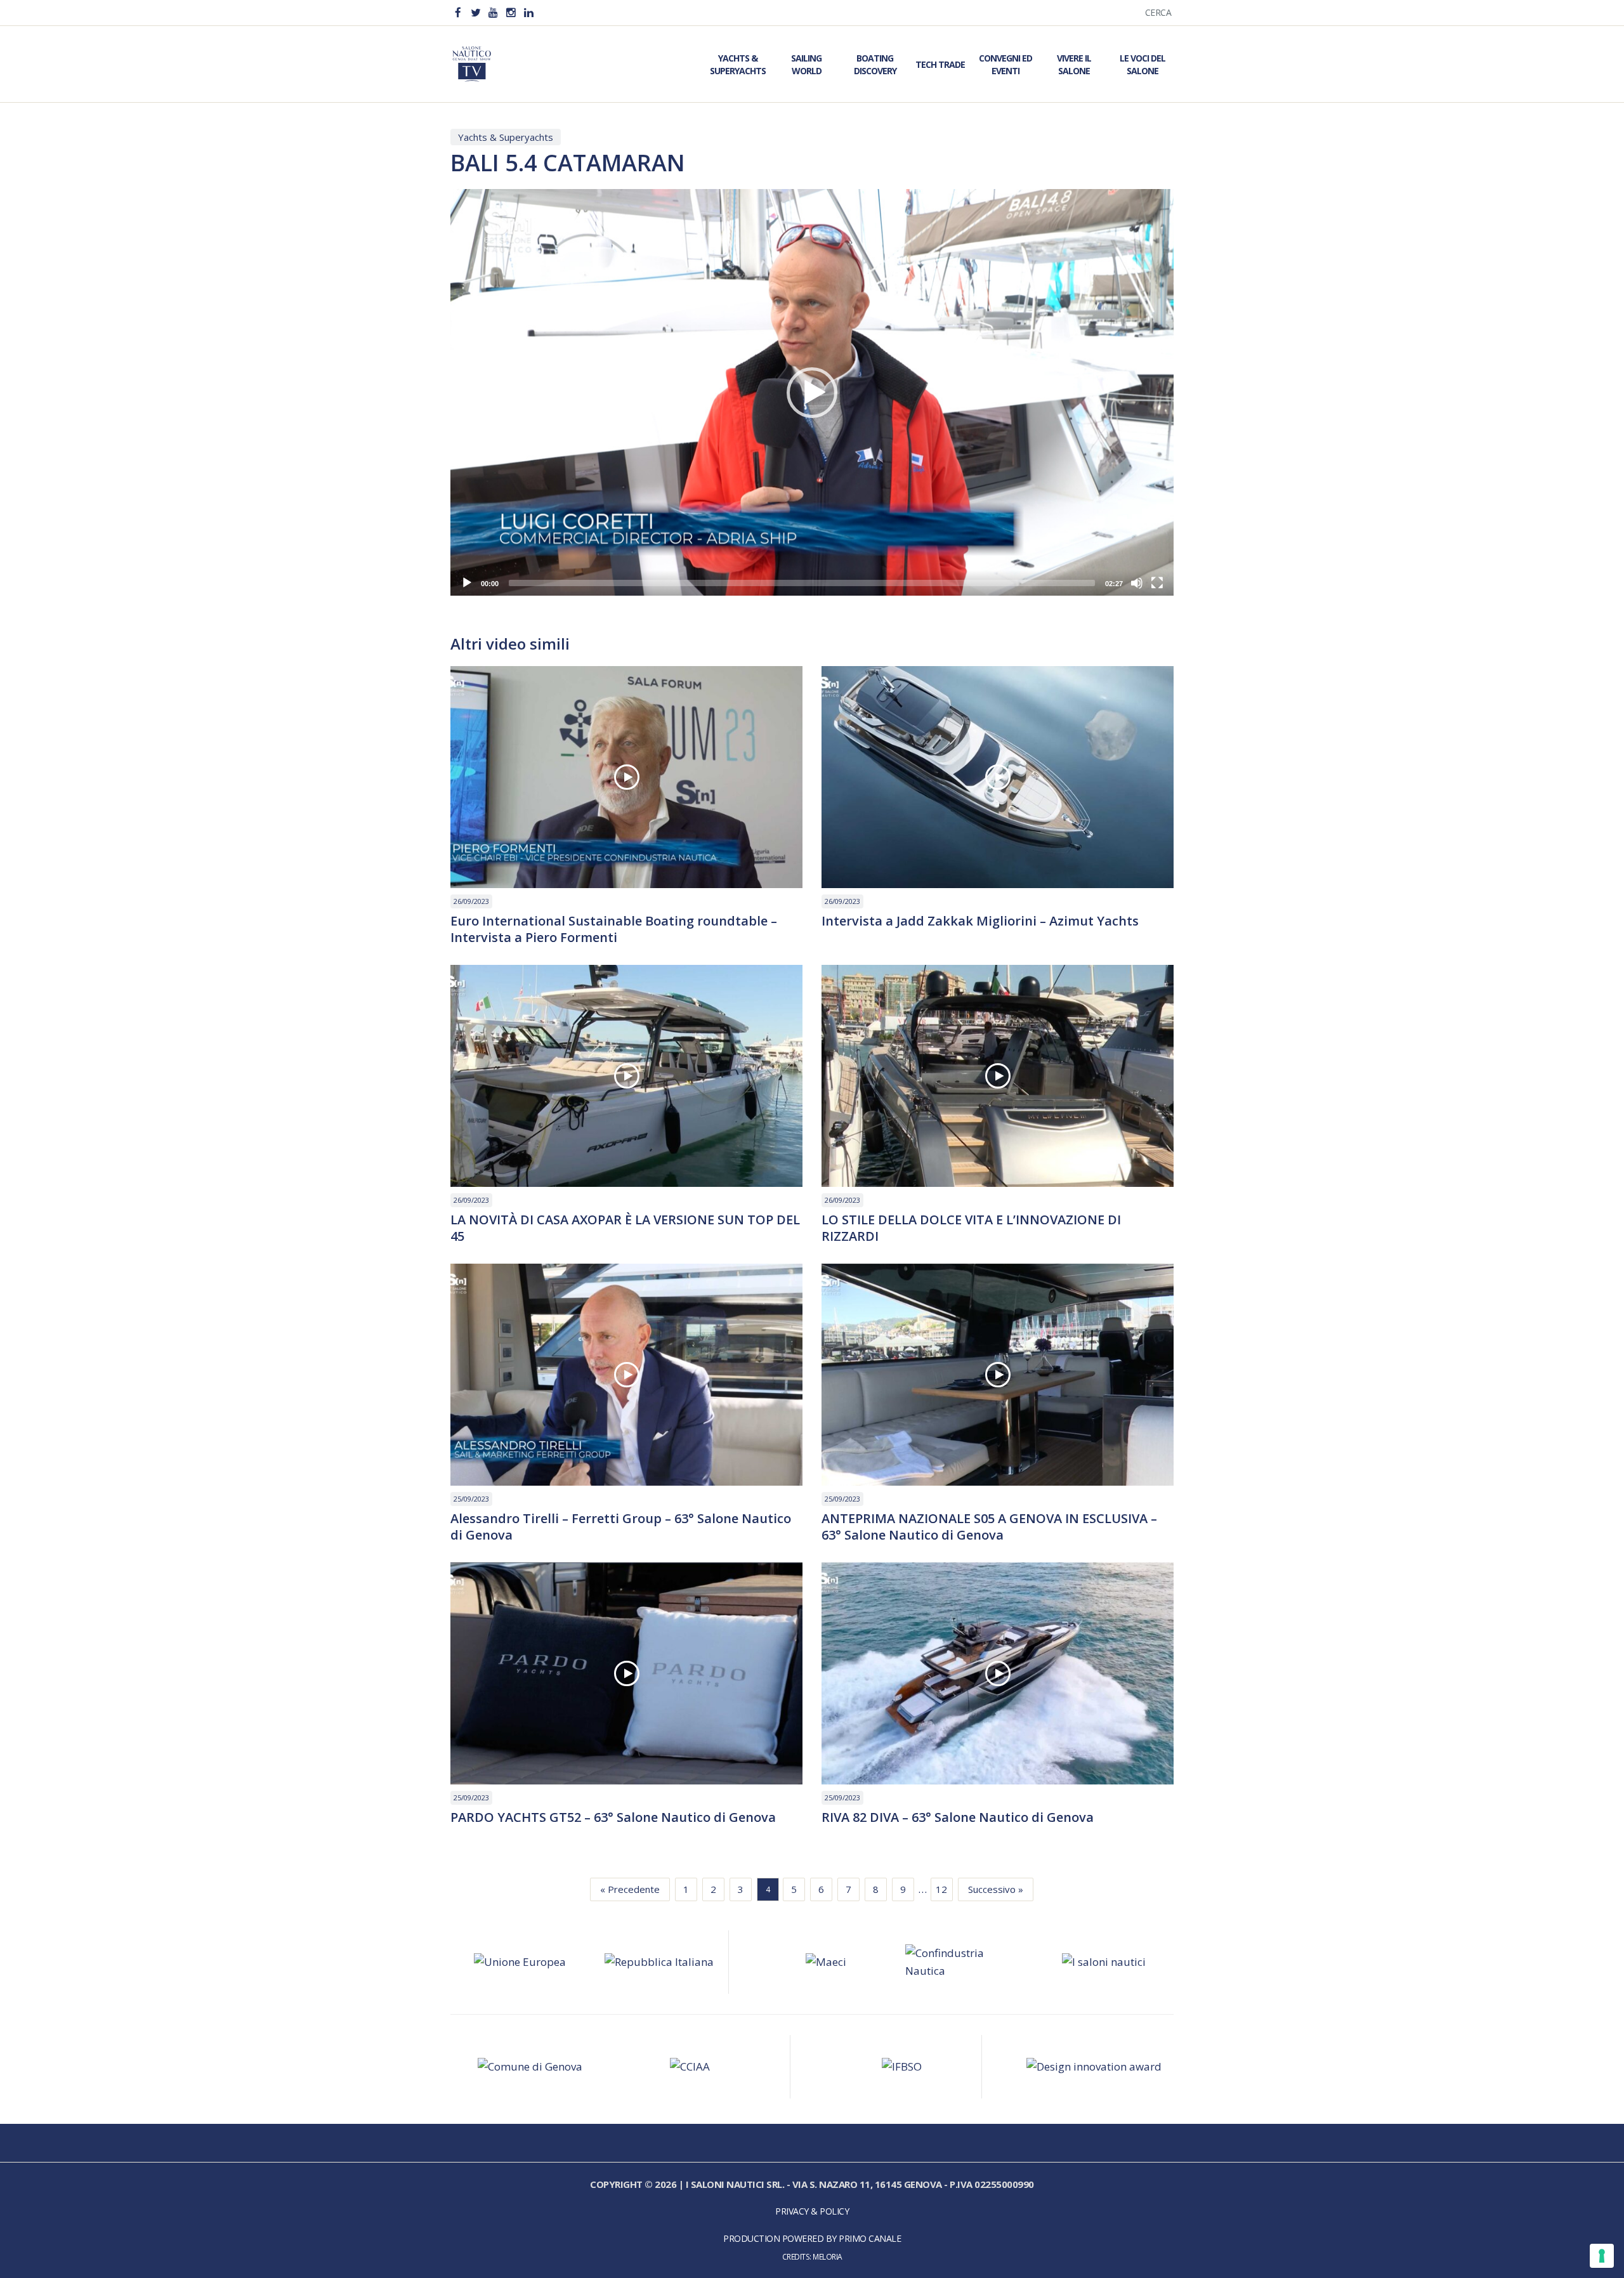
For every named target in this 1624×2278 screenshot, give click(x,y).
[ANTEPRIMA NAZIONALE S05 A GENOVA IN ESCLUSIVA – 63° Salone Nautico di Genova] (998, 1375)
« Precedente (630, 1889)
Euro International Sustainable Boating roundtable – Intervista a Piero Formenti (614, 929)
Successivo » (996, 1889)
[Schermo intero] (1157, 583)
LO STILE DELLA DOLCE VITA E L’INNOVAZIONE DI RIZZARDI (971, 1228)
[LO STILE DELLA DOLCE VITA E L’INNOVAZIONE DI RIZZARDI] (998, 1076)
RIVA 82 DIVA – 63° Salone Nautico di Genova (958, 1817)
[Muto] (1137, 583)
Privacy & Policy (812, 2211)
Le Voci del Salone (1143, 64)
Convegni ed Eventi (1005, 64)
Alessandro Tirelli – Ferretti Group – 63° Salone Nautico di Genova (621, 1527)
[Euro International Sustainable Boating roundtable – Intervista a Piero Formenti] (626, 777)
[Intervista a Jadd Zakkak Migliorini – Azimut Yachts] (998, 777)
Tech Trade (940, 64)
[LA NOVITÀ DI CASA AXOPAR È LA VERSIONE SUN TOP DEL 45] (626, 1076)
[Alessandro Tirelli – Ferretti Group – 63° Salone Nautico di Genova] (626, 1375)
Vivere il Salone (1074, 64)
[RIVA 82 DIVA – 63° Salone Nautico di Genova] (998, 1673)
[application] (812, 392)
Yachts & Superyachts (738, 64)
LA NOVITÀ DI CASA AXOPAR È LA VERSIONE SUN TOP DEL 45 (625, 1228)
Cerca (1158, 12)
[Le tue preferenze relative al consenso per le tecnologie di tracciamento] (1602, 2256)
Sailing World (806, 64)
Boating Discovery (875, 64)
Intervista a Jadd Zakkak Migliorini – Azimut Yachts (980, 921)
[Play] (467, 583)
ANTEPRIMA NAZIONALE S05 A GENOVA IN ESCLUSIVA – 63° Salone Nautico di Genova (989, 1527)
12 (941, 1889)
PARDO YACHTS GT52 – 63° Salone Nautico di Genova (613, 1817)
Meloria (828, 2256)
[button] (812, 393)
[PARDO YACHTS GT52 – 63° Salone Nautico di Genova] (626, 1673)
